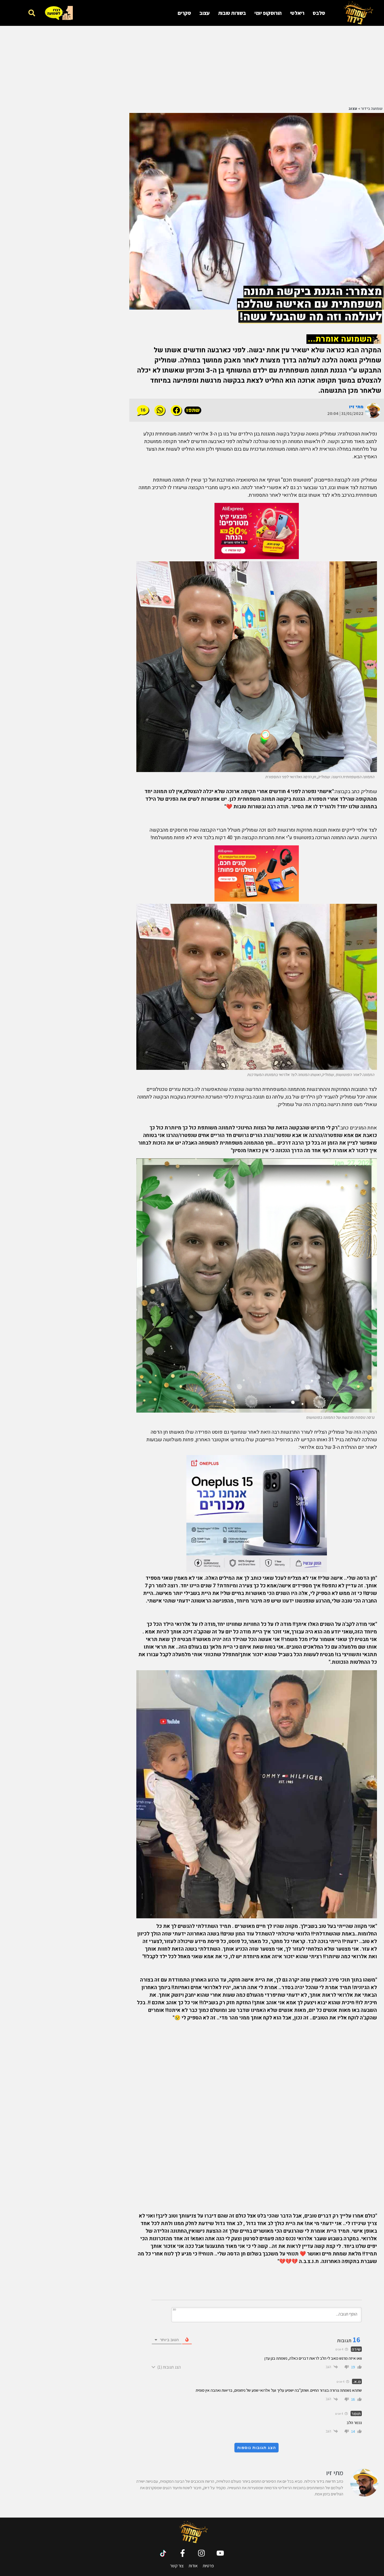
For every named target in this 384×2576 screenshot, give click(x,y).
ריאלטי (297, 13)
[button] (32, 13)
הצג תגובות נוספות (257, 2448)
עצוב (204, 13)
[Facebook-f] (183, 2553)
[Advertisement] (257, 65)
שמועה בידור (372, 109)
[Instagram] (201, 2553)
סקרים (184, 13)
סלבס (319, 13)
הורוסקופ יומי (268, 13)
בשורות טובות (232, 13)
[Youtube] (220, 2553)
